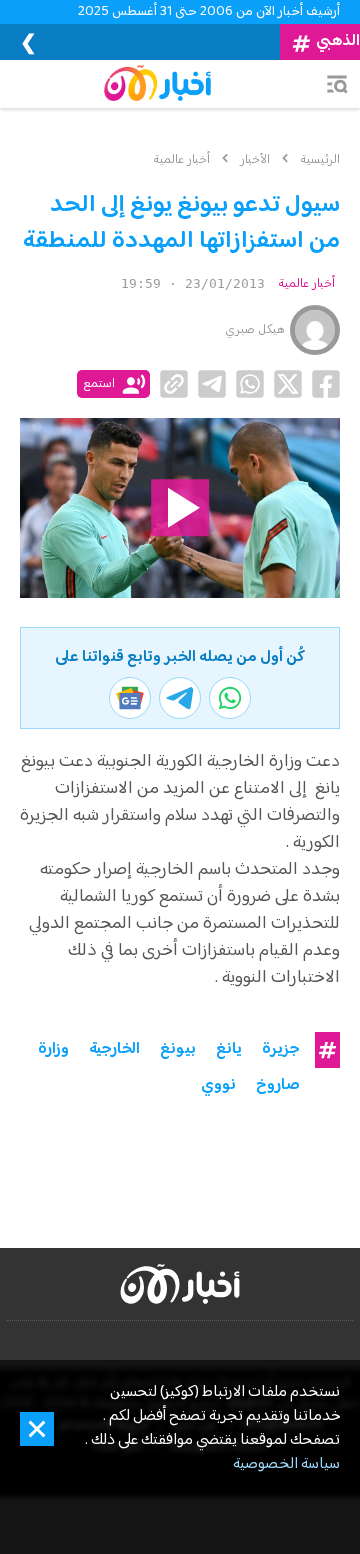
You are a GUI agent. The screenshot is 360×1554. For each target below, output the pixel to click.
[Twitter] (288, 384)
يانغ (229, 1050)
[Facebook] (326, 384)
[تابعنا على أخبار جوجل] (130, 698)
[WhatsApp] (250, 384)
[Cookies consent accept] (37, 1429)
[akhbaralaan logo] (180, 1284)
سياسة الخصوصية (286, 1465)
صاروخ (278, 1086)
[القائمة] (337, 84)
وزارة (53, 1050)
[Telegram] (212, 384)
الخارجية (114, 1050)
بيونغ (178, 1050)
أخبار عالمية (306, 284)
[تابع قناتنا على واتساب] (230, 698)
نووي (218, 1086)
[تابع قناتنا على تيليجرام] (180, 698)
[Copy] (174, 384)
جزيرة (281, 1050)
